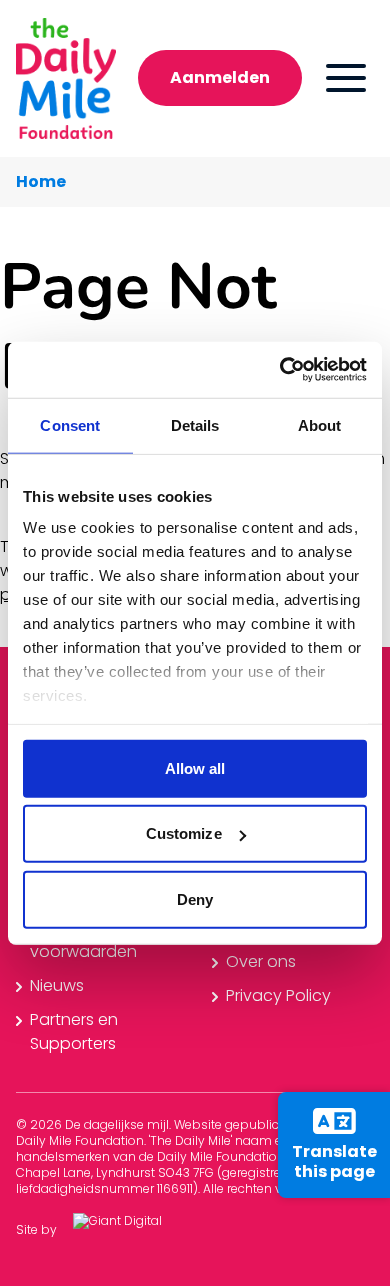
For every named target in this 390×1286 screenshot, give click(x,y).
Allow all (195, 767)
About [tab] (320, 424)
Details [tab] (195, 424)
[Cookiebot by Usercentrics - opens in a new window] (280, 370)
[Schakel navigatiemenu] (346, 78)
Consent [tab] (70, 424)
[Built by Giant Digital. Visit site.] (133, 1230)
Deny (195, 898)
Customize (184, 833)
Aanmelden (220, 77)
